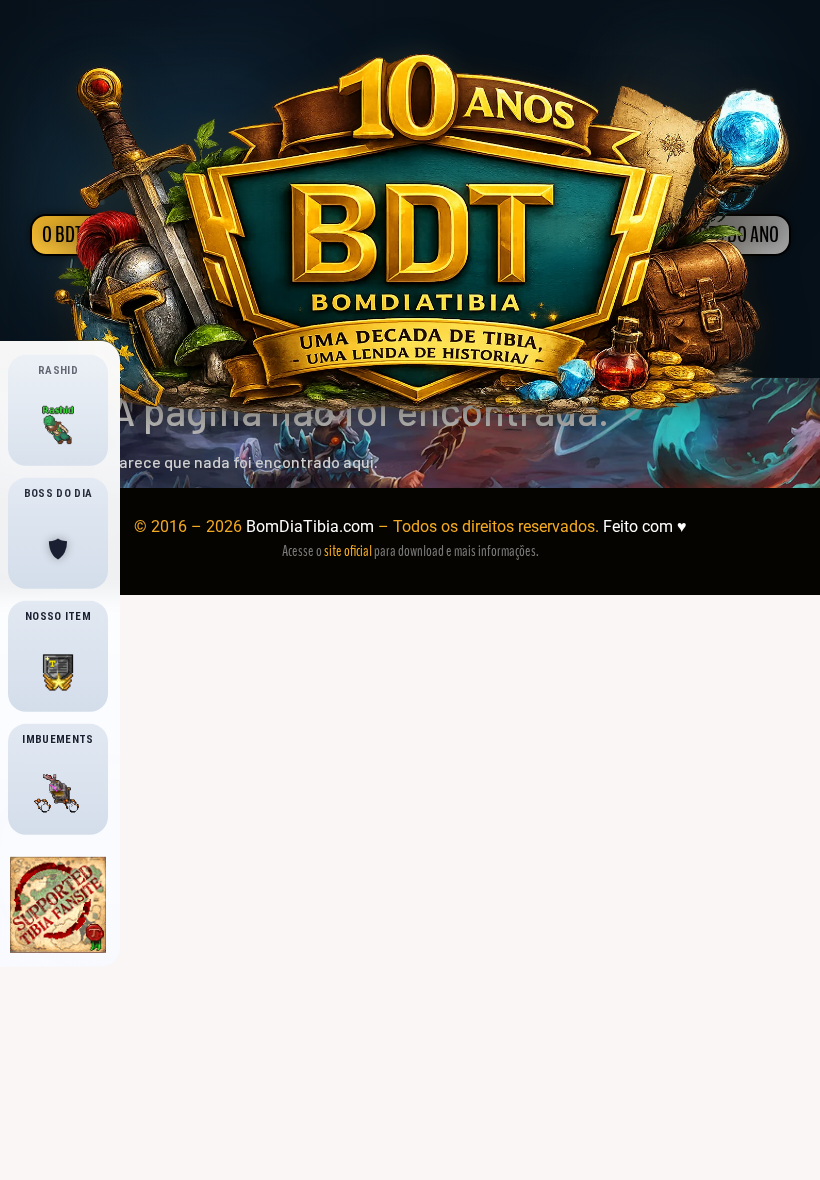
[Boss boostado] (58, 549)
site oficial (348, 551)
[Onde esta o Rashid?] (58, 426)
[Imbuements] (58, 795)
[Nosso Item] (58, 672)
